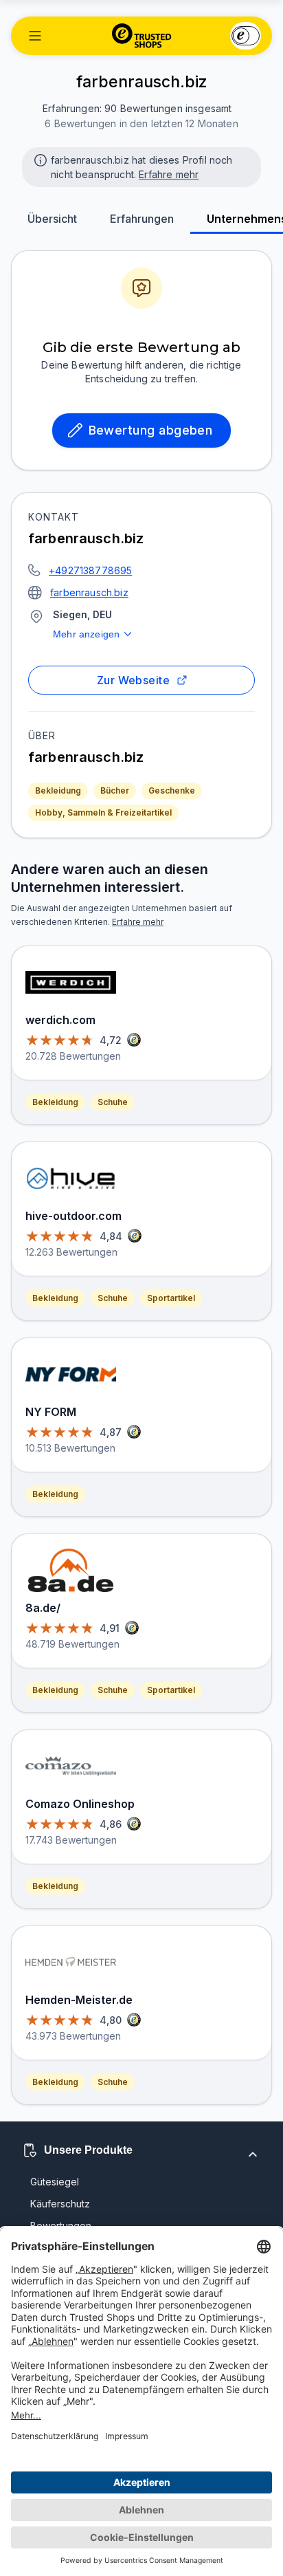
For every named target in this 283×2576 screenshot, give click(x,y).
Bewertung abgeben (151, 430)
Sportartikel (171, 1298)
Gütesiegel (55, 2182)
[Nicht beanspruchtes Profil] (39, 159)
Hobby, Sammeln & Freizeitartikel (103, 812)
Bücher (115, 790)
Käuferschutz (60, 2204)
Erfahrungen (142, 219)
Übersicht (52, 219)
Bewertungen (61, 2226)
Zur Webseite (134, 680)
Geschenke (172, 790)
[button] (35, 36)
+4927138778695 (90, 570)
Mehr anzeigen (86, 634)
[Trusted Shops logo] (142, 36)
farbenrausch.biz (89, 592)
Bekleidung (58, 790)
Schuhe (113, 1102)
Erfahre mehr (169, 174)
